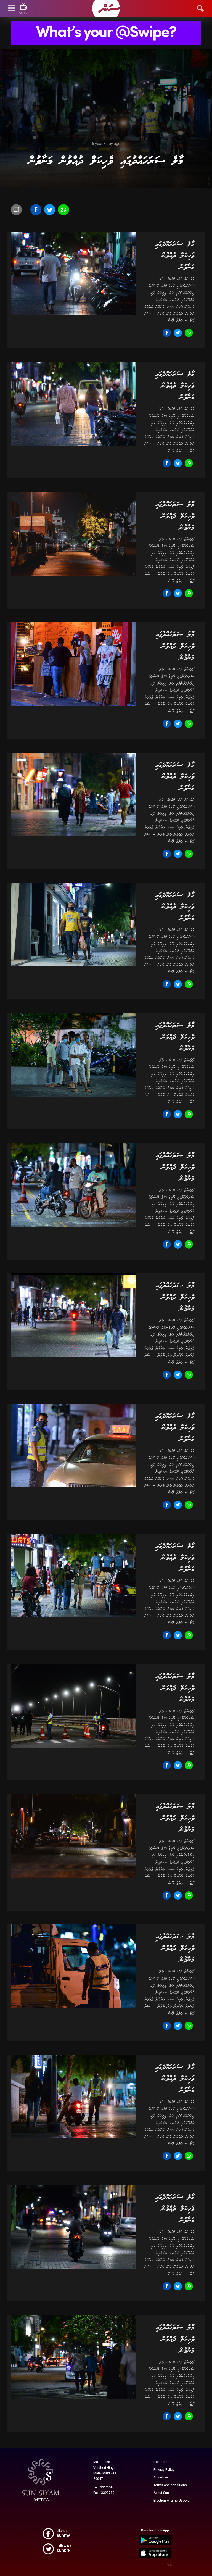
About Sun (161, 2493)
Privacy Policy (164, 2470)
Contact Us (162, 2462)
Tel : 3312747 (104, 2487)
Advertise (161, 2477)
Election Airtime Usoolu (171, 2501)
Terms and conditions (170, 2485)
